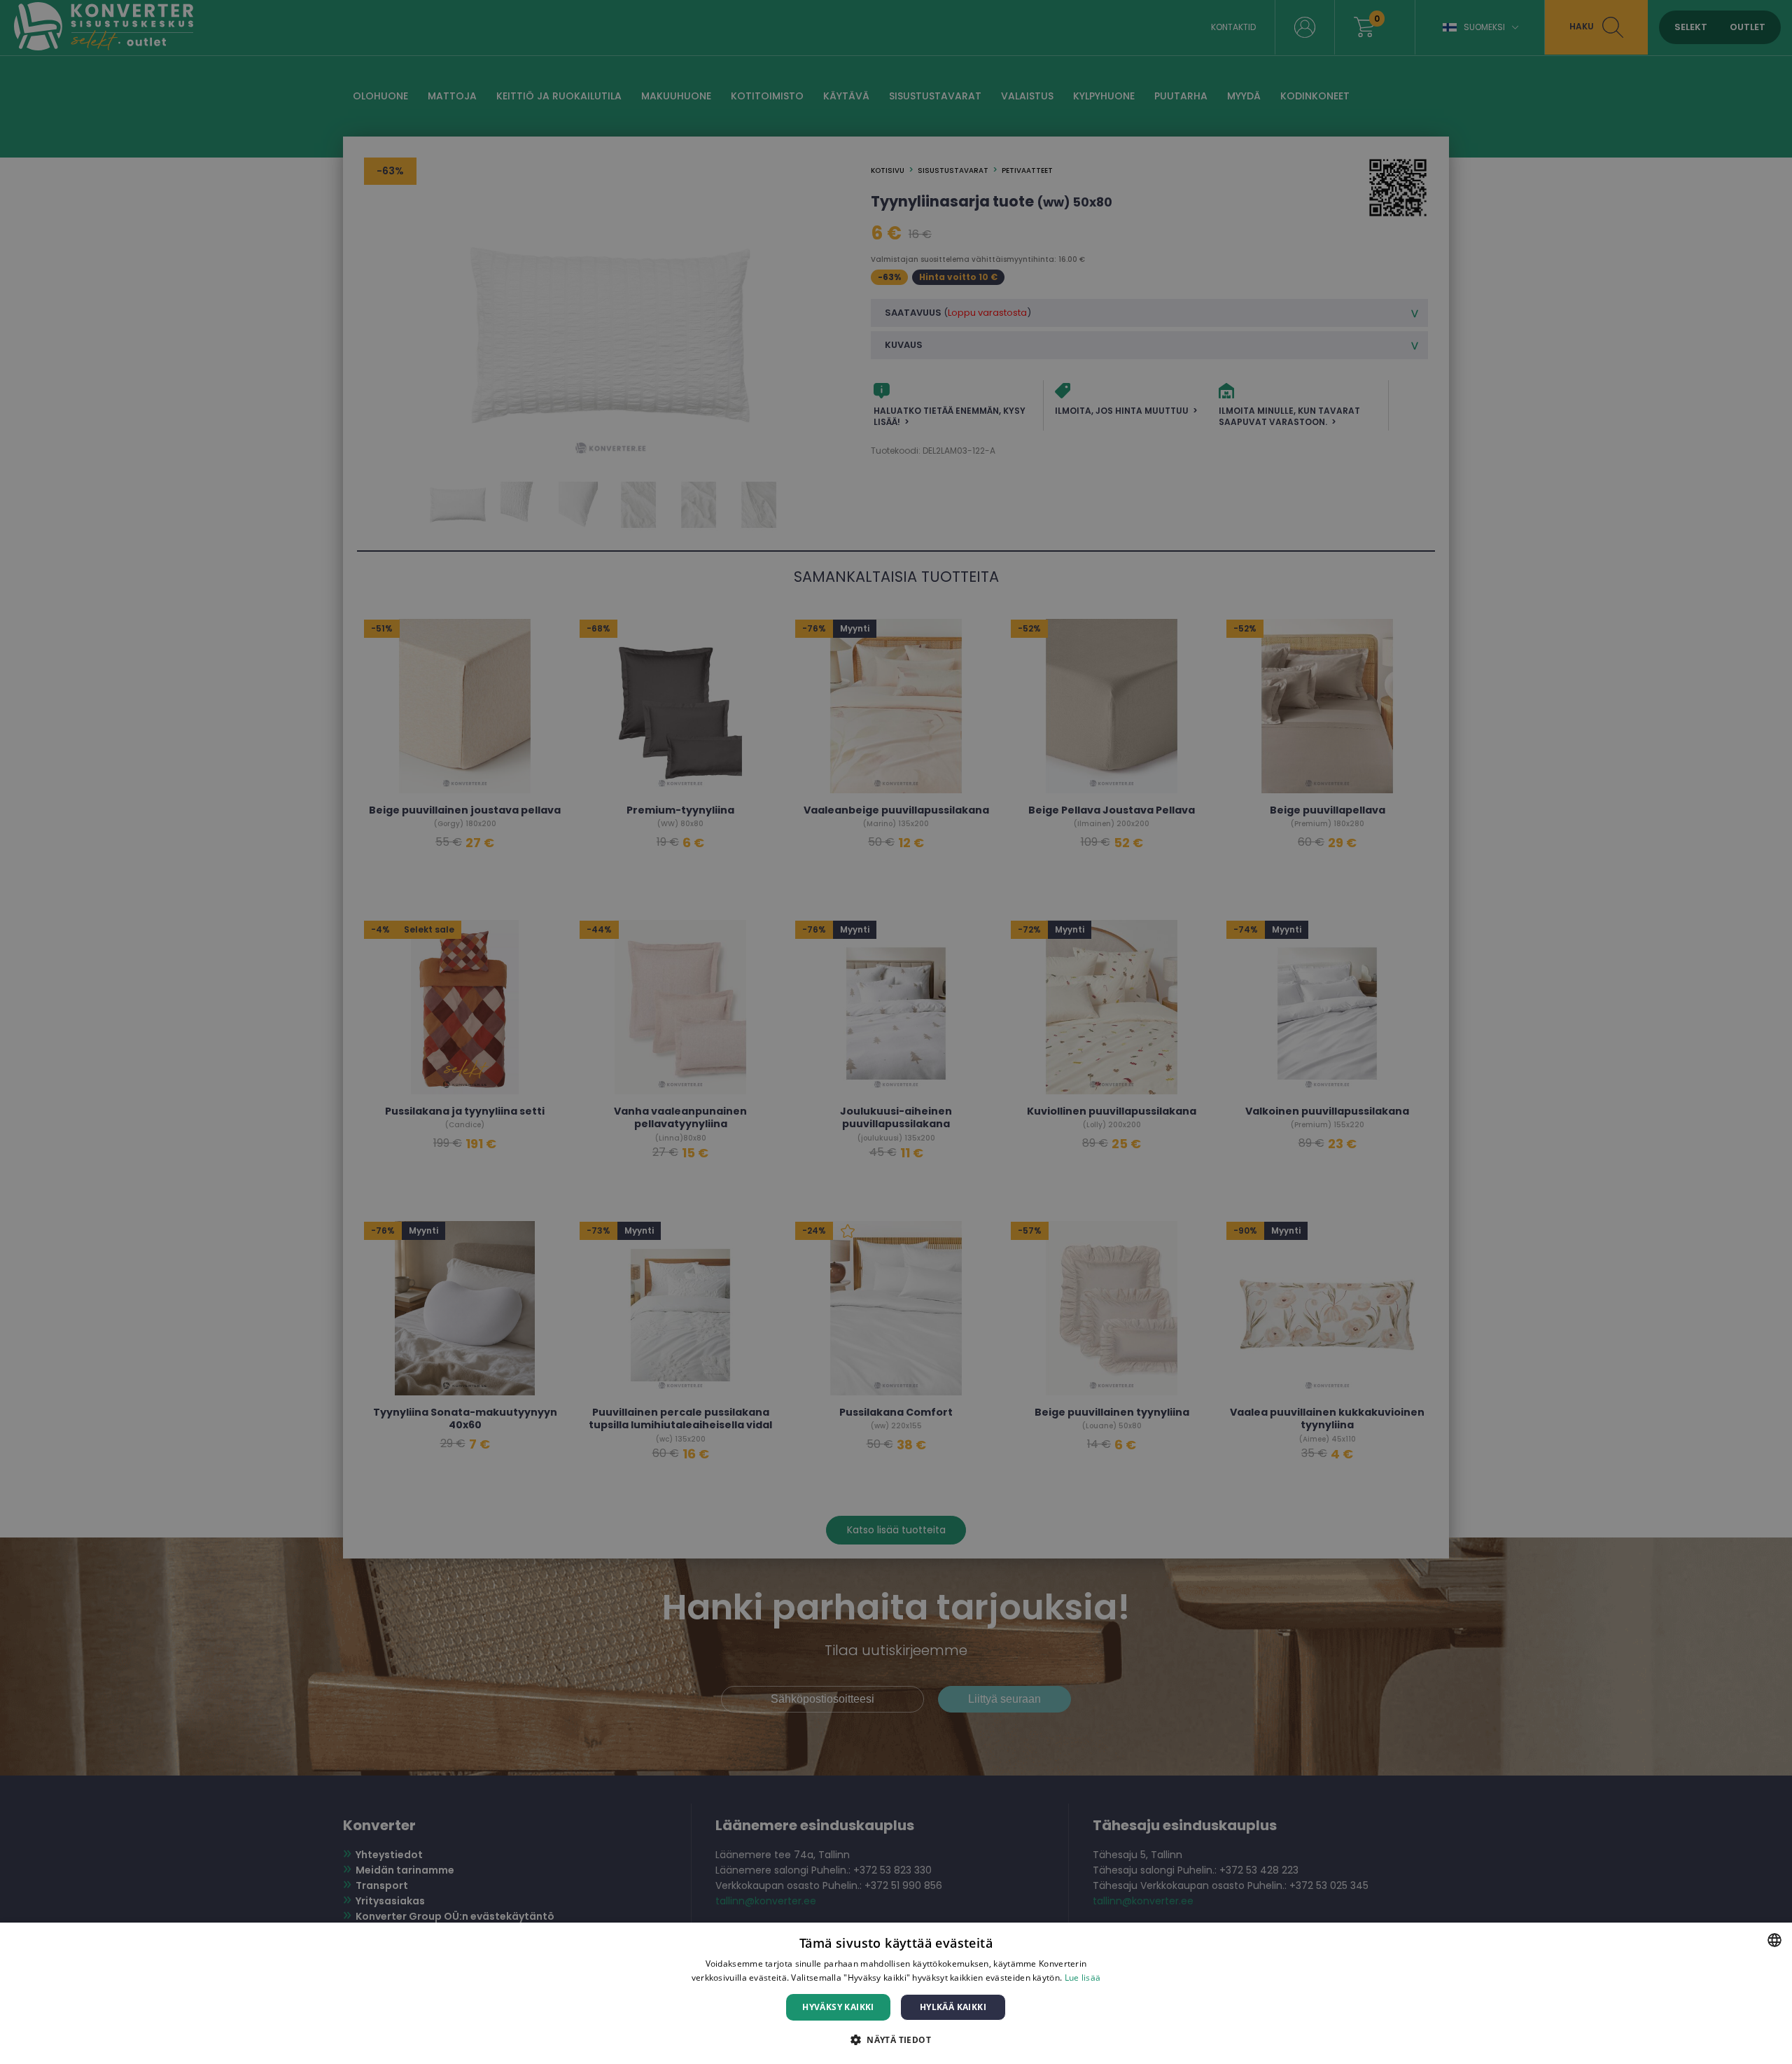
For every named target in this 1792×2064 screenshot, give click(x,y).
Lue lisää (1083, 1978)
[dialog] (896, 1993)
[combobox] (1774, 1940)
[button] (896, 2039)
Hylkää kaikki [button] (953, 2007)
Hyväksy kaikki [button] (838, 2007)
